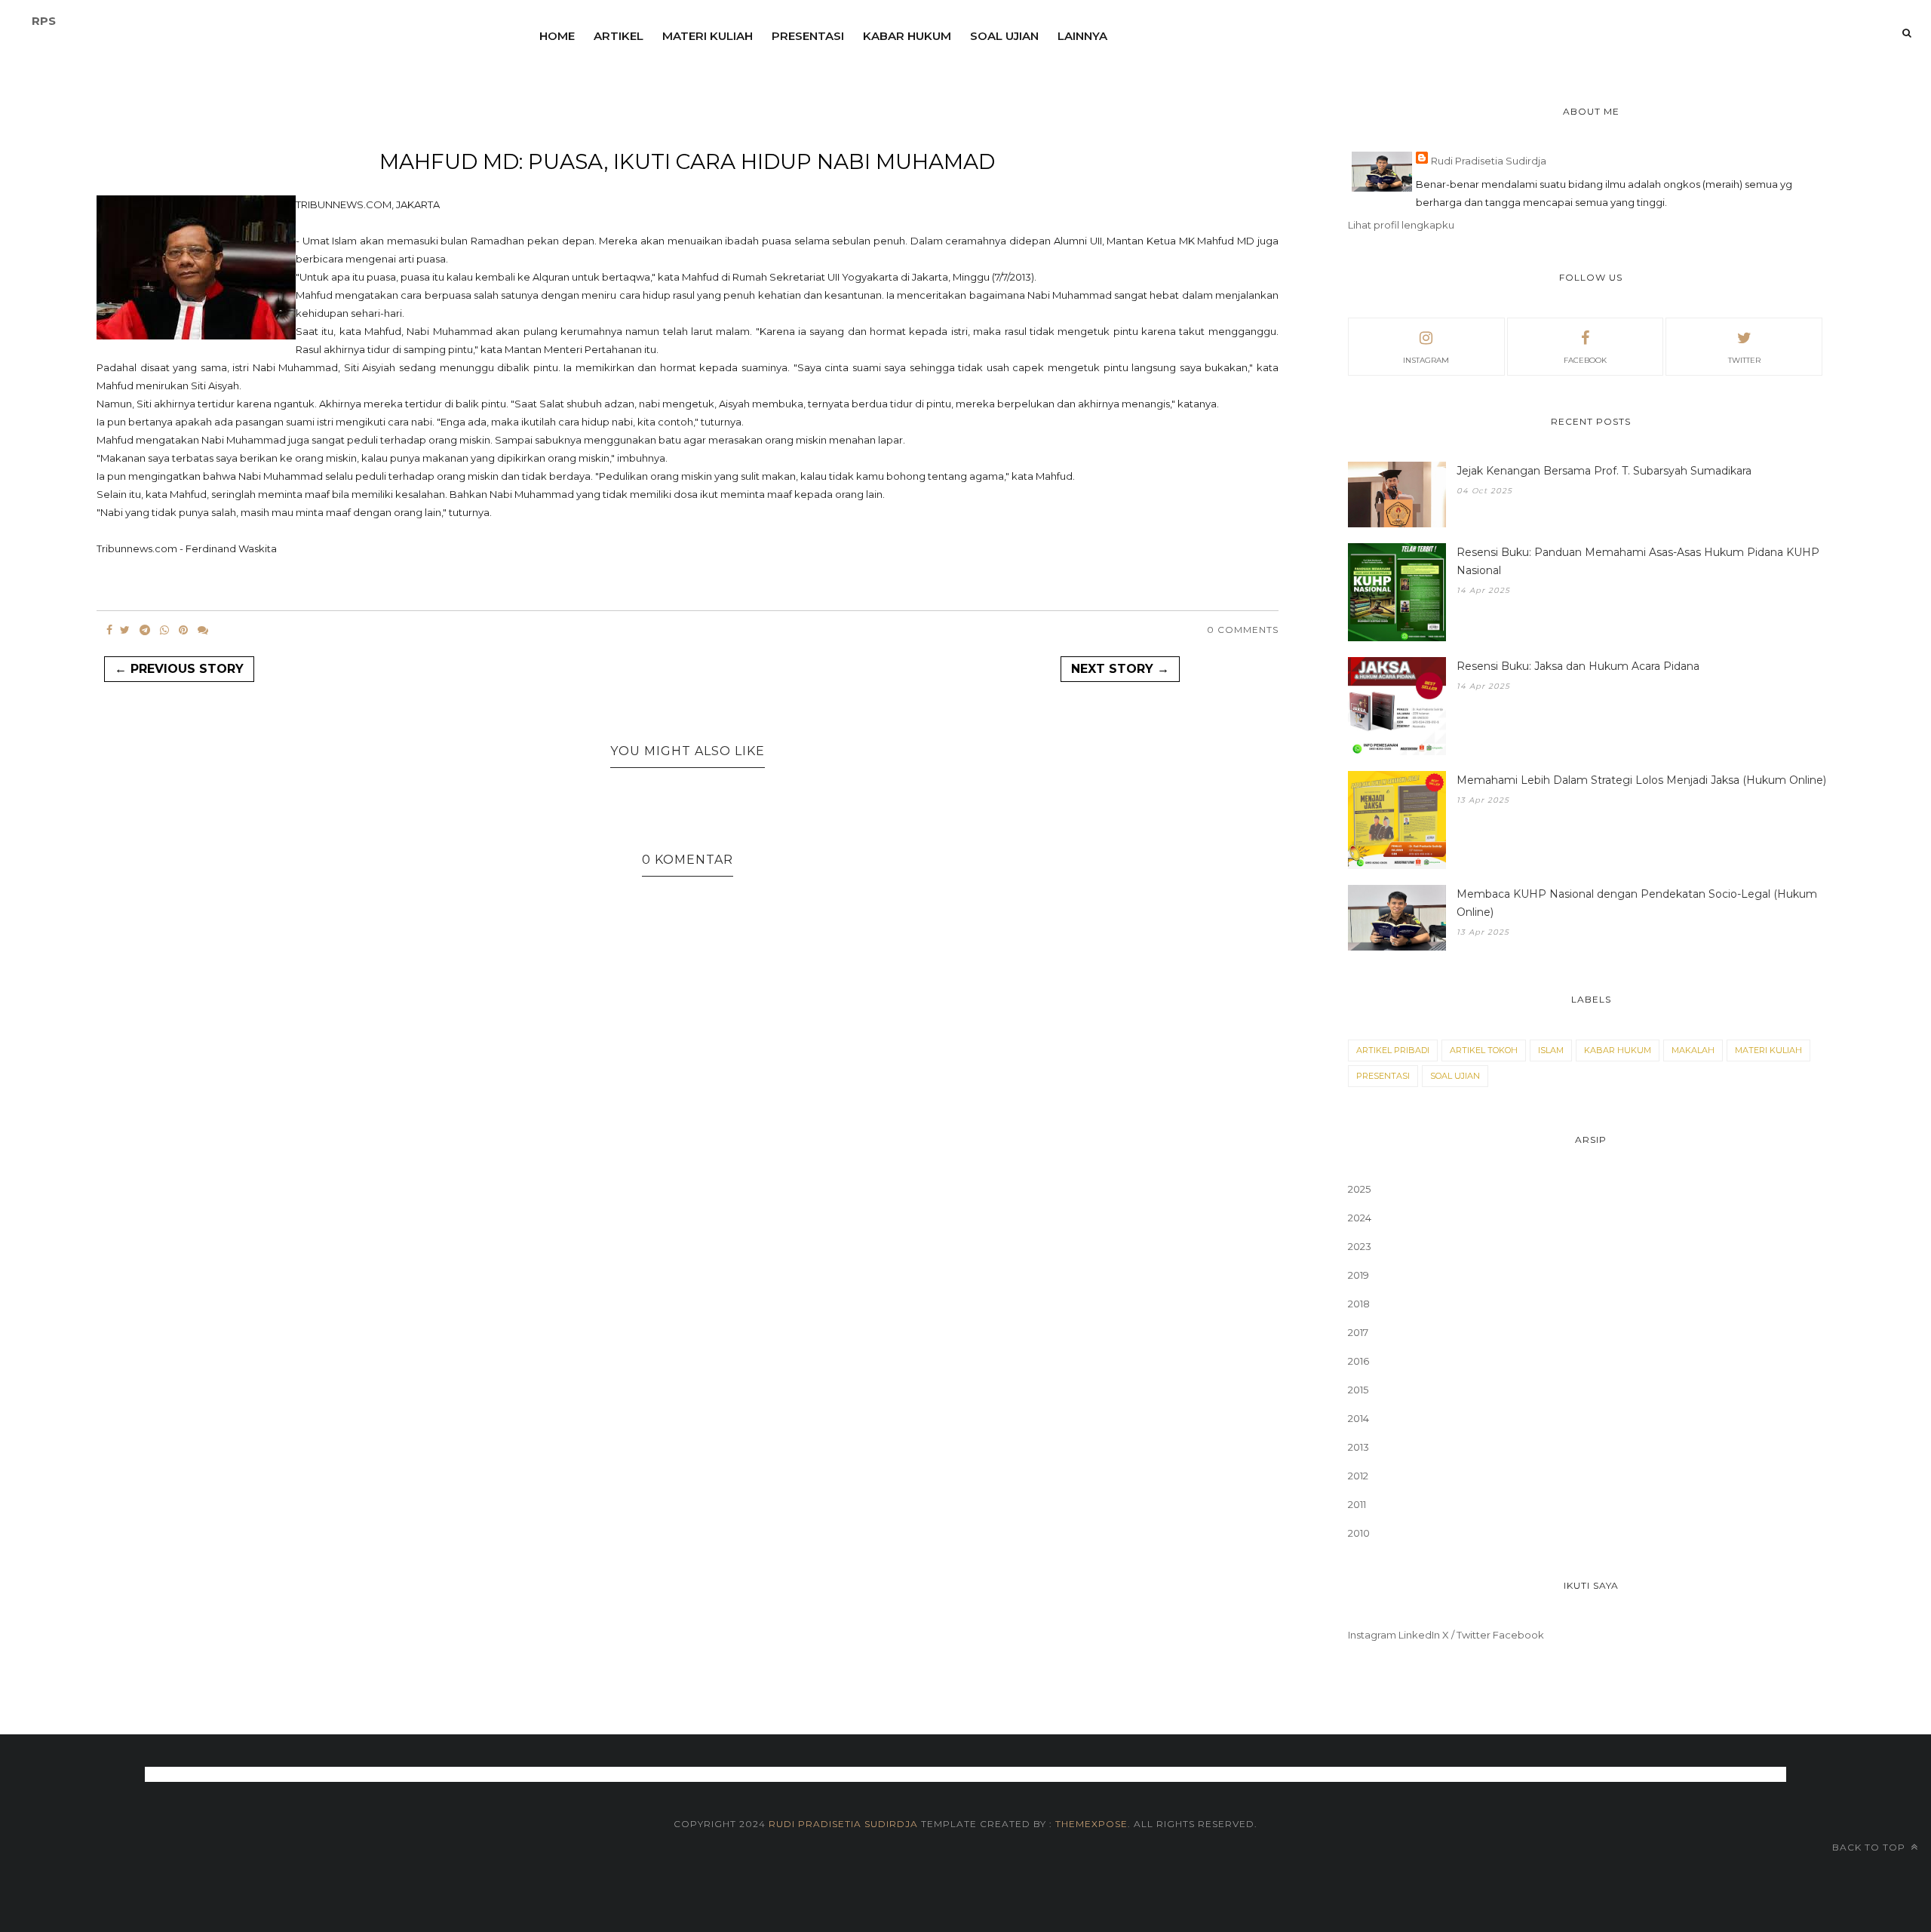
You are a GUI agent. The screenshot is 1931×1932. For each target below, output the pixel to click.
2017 (1358, 1332)
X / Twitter (1466, 1635)
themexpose (1091, 1824)
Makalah (1693, 1050)
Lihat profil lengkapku (1401, 225)
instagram (1426, 360)
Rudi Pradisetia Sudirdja (1489, 161)
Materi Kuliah (708, 36)
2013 (1358, 1447)
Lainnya (1082, 36)
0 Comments (1243, 630)
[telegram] (145, 630)
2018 (1359, 1304)
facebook (1585, 360)
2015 (1358, 1390)
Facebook (1518, 1635)
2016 (1358, 1361)
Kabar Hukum (907, 36)
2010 (1359, 1533)
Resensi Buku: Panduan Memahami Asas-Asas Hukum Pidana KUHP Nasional (1638, 561)
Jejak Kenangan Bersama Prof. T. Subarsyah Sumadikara (1604, 471)
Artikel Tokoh (1484, 1050)
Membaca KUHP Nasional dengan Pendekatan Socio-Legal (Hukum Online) (1637, 903)
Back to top (1870, 1847)
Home (557, 36)
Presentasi (808, 36)
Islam (1551, 1050)
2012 (1358, 1476)
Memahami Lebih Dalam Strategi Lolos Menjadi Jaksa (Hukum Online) (1641, 780)
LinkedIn (1419, 1635)
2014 (1358, 1418)
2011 (1357, 1504)
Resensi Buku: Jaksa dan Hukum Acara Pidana (1578, 666)
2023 (1360, 1246)
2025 (1359, 1189)
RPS (44, 21)
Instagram (1372, 1635)
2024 (1360, 1218)
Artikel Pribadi (1393, 1050)
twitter (1744, 360)
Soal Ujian (1004, 36)
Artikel (619, 36)
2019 (1358, 1275)
